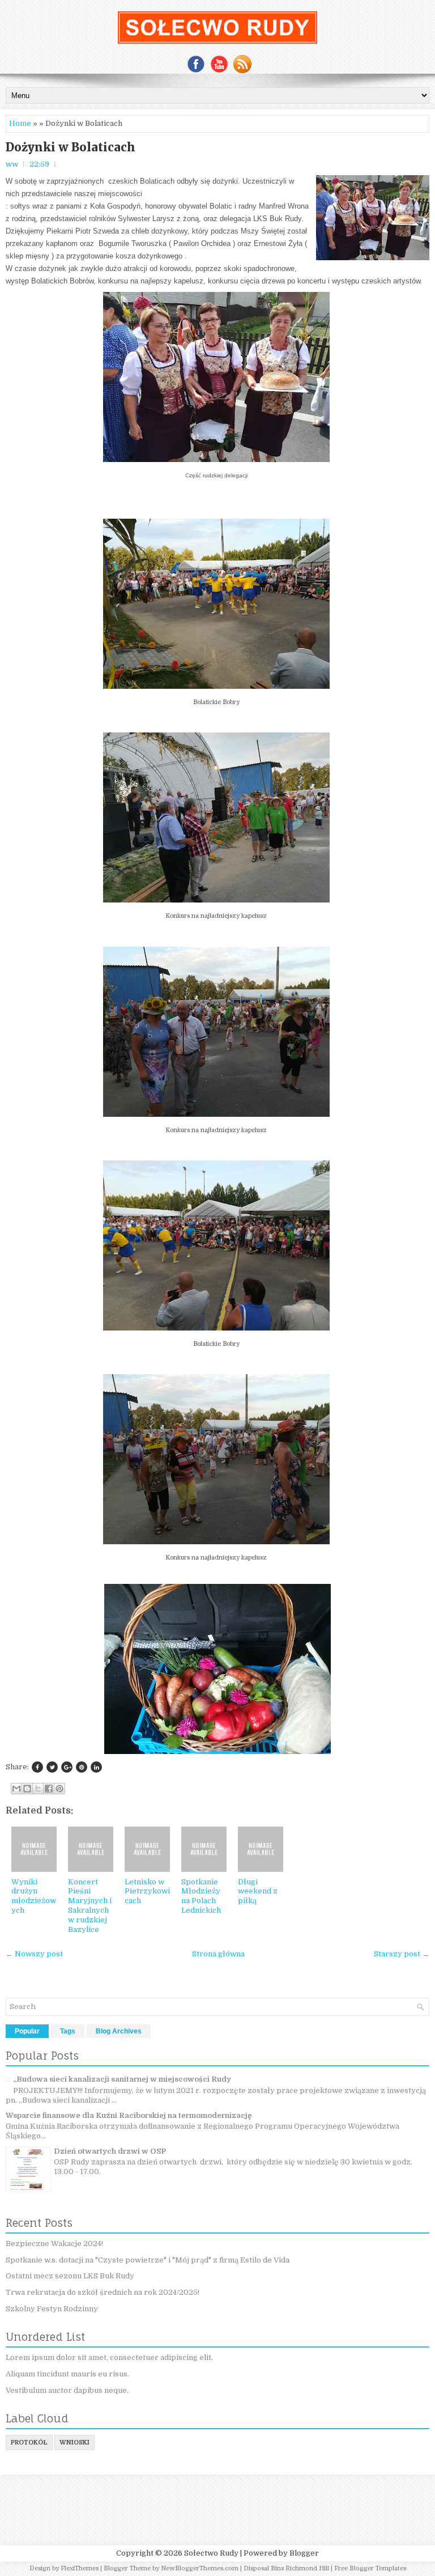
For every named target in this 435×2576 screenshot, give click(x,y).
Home (20, 123)
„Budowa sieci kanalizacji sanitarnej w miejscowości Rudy (122, 2079)
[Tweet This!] (52, 1767)
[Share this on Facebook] (37, 1767)
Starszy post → (402, 1954)
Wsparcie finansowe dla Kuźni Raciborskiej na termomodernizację (129, 2115)
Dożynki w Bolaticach (71, 147)
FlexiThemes (80, 2568)
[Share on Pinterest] (82, 1767)
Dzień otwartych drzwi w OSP (110, 2151)
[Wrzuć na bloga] (27, 1789)
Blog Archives (119, 2031)
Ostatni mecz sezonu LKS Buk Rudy (70, 2276)
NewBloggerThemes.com (200, 2568)
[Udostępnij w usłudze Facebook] (49, 1789)
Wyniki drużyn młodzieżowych (34, 1896)
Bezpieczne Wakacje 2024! (54, 2244)
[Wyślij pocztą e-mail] (16, 1789)
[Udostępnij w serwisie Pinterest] (59, 1789)
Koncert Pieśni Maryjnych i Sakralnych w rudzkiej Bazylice (90, 1906)
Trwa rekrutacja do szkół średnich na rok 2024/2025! (103, 2292)
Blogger (304, 2553)
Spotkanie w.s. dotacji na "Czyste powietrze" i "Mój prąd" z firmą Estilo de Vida (148, 2260)
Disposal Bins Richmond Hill (286, 2568)
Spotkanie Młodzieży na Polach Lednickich (201, 1896)
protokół (29, 2442)
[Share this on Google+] (67, 1767)
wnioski (74, 2442)
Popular (27, 2031)
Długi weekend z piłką (258, 1891)
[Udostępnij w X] (38, 1789)
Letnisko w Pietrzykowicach (147, 1891)
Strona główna (218, 1954)
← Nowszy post (34, 1954)
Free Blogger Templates (370, 2568)
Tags (68, 2031)
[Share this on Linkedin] (96, 1767)
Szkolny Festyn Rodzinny (52, 2309)
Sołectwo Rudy (211, 2553)
